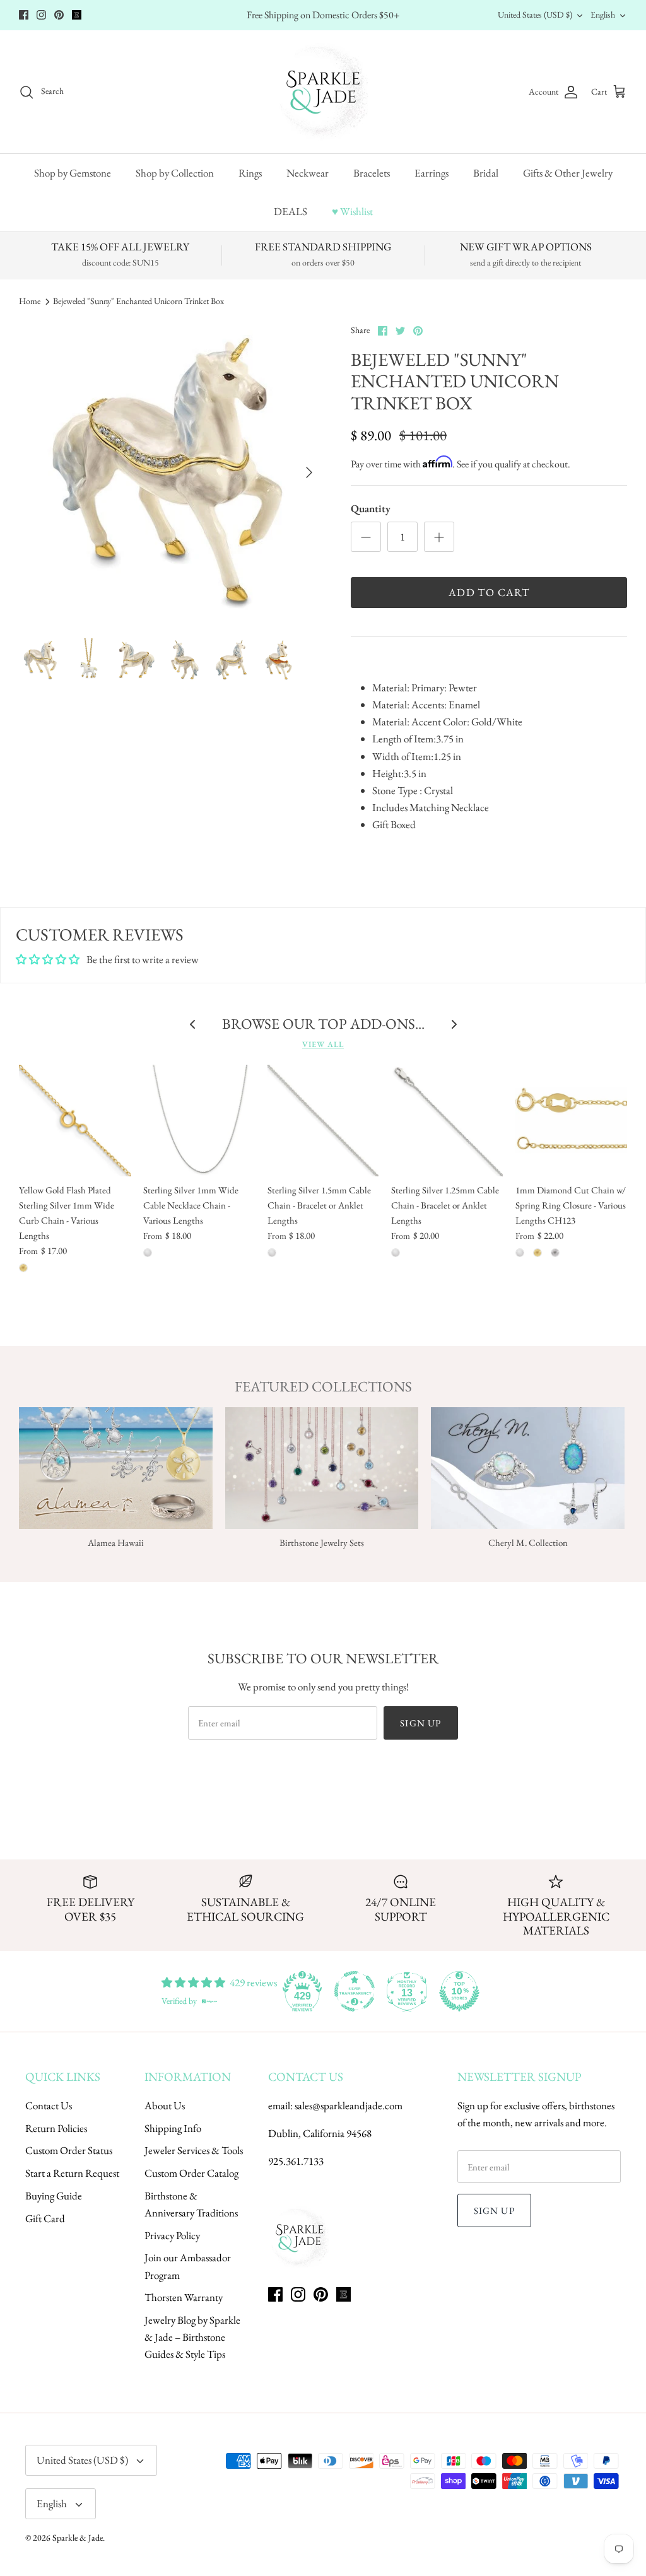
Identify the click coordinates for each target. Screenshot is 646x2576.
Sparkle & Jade (78, 2538)
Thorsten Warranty (184, 2297)
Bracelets (372, 173)
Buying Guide (54, 2196)
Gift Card (45, 2218)
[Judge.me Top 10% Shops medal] (459, 1991)
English (603, 15)
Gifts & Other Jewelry (568, 173)
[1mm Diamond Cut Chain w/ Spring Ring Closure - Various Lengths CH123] (571, 1121)
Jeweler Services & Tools (194, 2150)
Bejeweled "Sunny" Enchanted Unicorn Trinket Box (138, 302)
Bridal (486, 173)
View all (323, 1044)
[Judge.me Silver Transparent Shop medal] (355, 1991)
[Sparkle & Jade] (323, 92)
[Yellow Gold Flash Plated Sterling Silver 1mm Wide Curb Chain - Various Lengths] (75, 1121)
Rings (250, 173)
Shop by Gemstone (73, 173)
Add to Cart (489, 592)
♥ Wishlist (352, 211)
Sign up (420, 1723)
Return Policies (56, 2128)
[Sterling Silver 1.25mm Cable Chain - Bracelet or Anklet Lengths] (447, 1121)
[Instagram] (41, 15)
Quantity (371, 508)
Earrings (432, 173)
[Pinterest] (59, 15)
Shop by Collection (175, 173)
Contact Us (49, 2105)
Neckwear (308, 173)
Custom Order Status (69, 2150)
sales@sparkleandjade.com (349, 2105)
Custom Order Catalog (191, 2173)
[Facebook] (24, 15)
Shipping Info (173, 2128)
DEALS (291, 211)
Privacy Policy (172, 2235)
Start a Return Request (72, 2173)
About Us (165, 2105)
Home (30, 302)
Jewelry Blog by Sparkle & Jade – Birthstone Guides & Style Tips (192, 2337)
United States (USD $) (535, 15)
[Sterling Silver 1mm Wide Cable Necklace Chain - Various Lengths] (199, 1121)
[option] (171, 472)
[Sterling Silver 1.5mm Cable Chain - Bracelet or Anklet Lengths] (323, 1121)
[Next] (309, 472)
